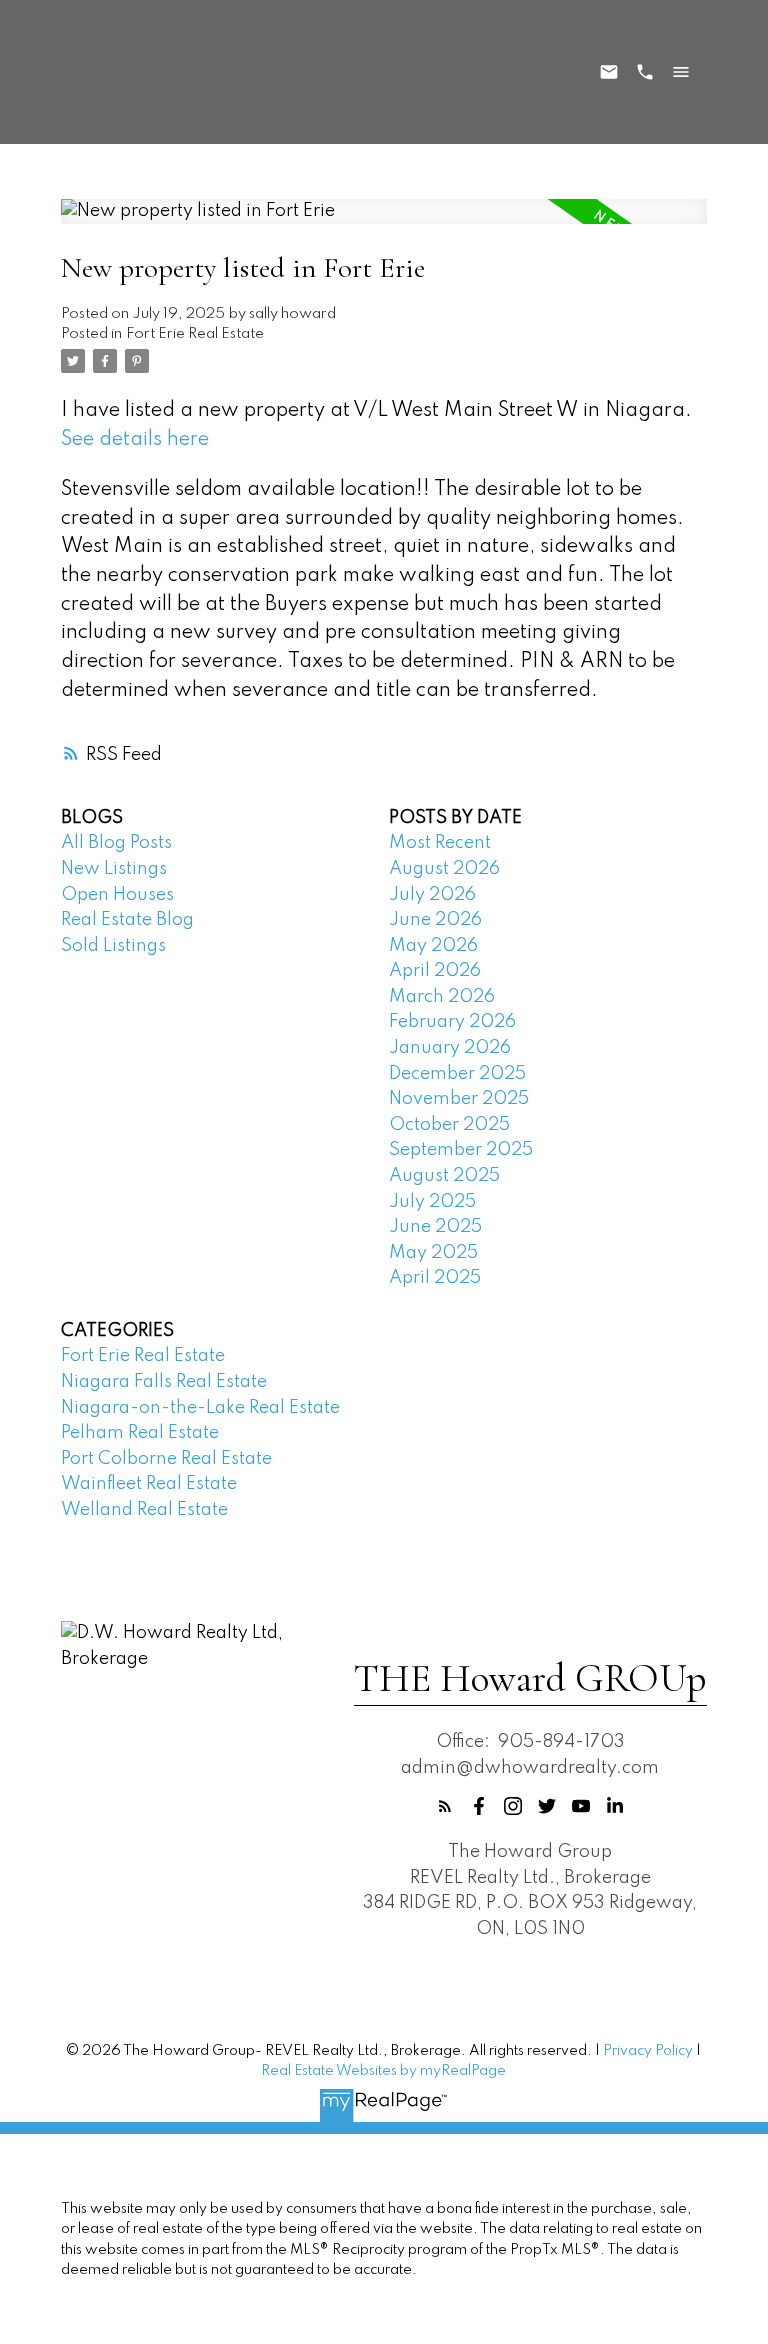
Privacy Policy (648, 2051)
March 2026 (442, 997)
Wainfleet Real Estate (149, 1484)
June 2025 (435, 1227)
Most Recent (440, 843)
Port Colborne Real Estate (166, 1459)
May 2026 (433, 946)
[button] (445, 1806)
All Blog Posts (116, 843)
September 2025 (461, 1150)
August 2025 (444, 1176)
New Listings (114, 869)
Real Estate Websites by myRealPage (383, 2071)
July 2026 (432, 895)
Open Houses (117, 895)
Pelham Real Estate (140, 1433)
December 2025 (457, 1074)
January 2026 (450, 1048)
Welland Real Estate (144, 1510)
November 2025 (459, 1099)
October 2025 (449, 1125)
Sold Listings (113, 946)
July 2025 (432, 1202)
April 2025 (435, 1278)
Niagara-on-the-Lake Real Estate (200, 1408)
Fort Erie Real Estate (195, 334)
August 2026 (444, 869)
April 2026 (435, 971)
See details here (135, 440)
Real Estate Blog (127, 920)
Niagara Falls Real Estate (164, 1382)
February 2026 (452, 1022)
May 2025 (433, 1253)
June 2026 (435, 920)
